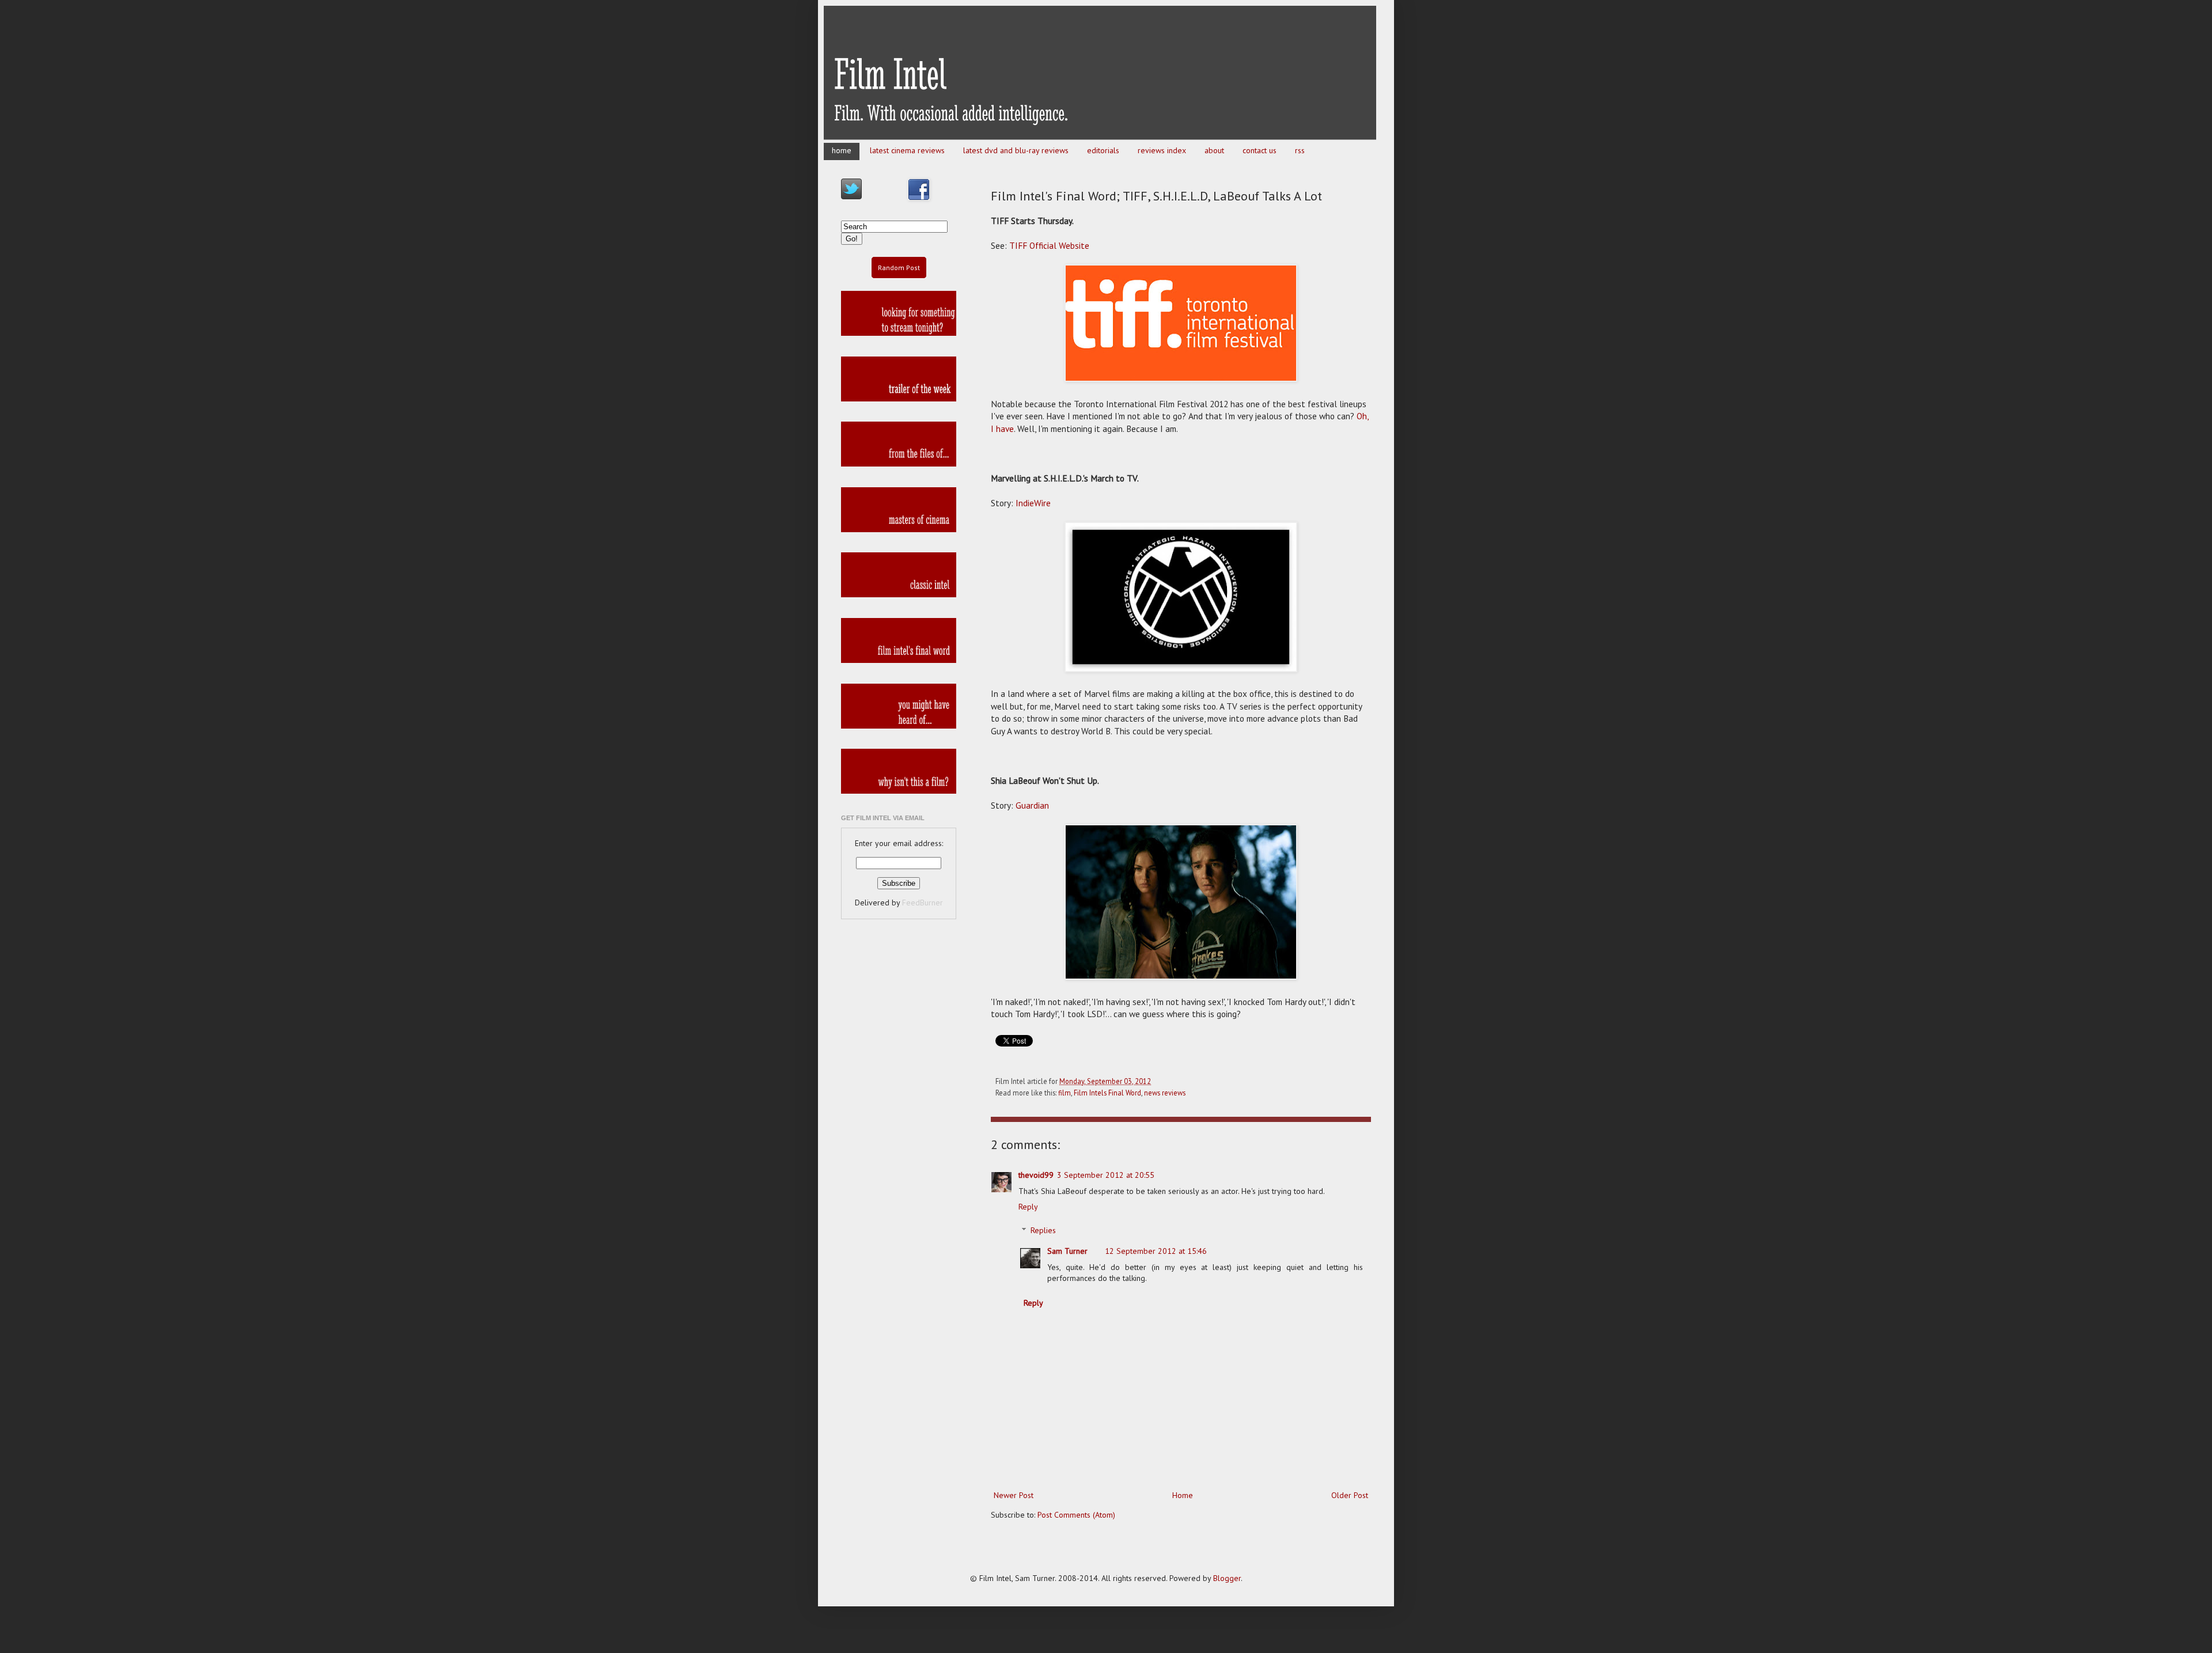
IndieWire (1033, 503)
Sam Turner (1067, 1251)
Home (1183, 1495)
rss (1300, 150)
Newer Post (1014, 1495)
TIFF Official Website (1049, 245)
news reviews (1165, 1093)
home (842, 150)
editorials (1103, 150)
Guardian (1032, 805)
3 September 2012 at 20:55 (1106, 1175)
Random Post (899, 268)
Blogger (1227, 1578)
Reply (1028, 1207)
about (1214, 150)
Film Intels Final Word (1107, 1093)
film (1065, 1093)
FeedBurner (923, 903)
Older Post (1350, 1495)
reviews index (1162, 150)
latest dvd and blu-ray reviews (1016, 150)
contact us (1260, 150)
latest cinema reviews (907, 150)
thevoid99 (1036, 1175)
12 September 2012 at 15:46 (1156, 1251)
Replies (1043, 1230)
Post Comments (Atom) (1076, 1515)
